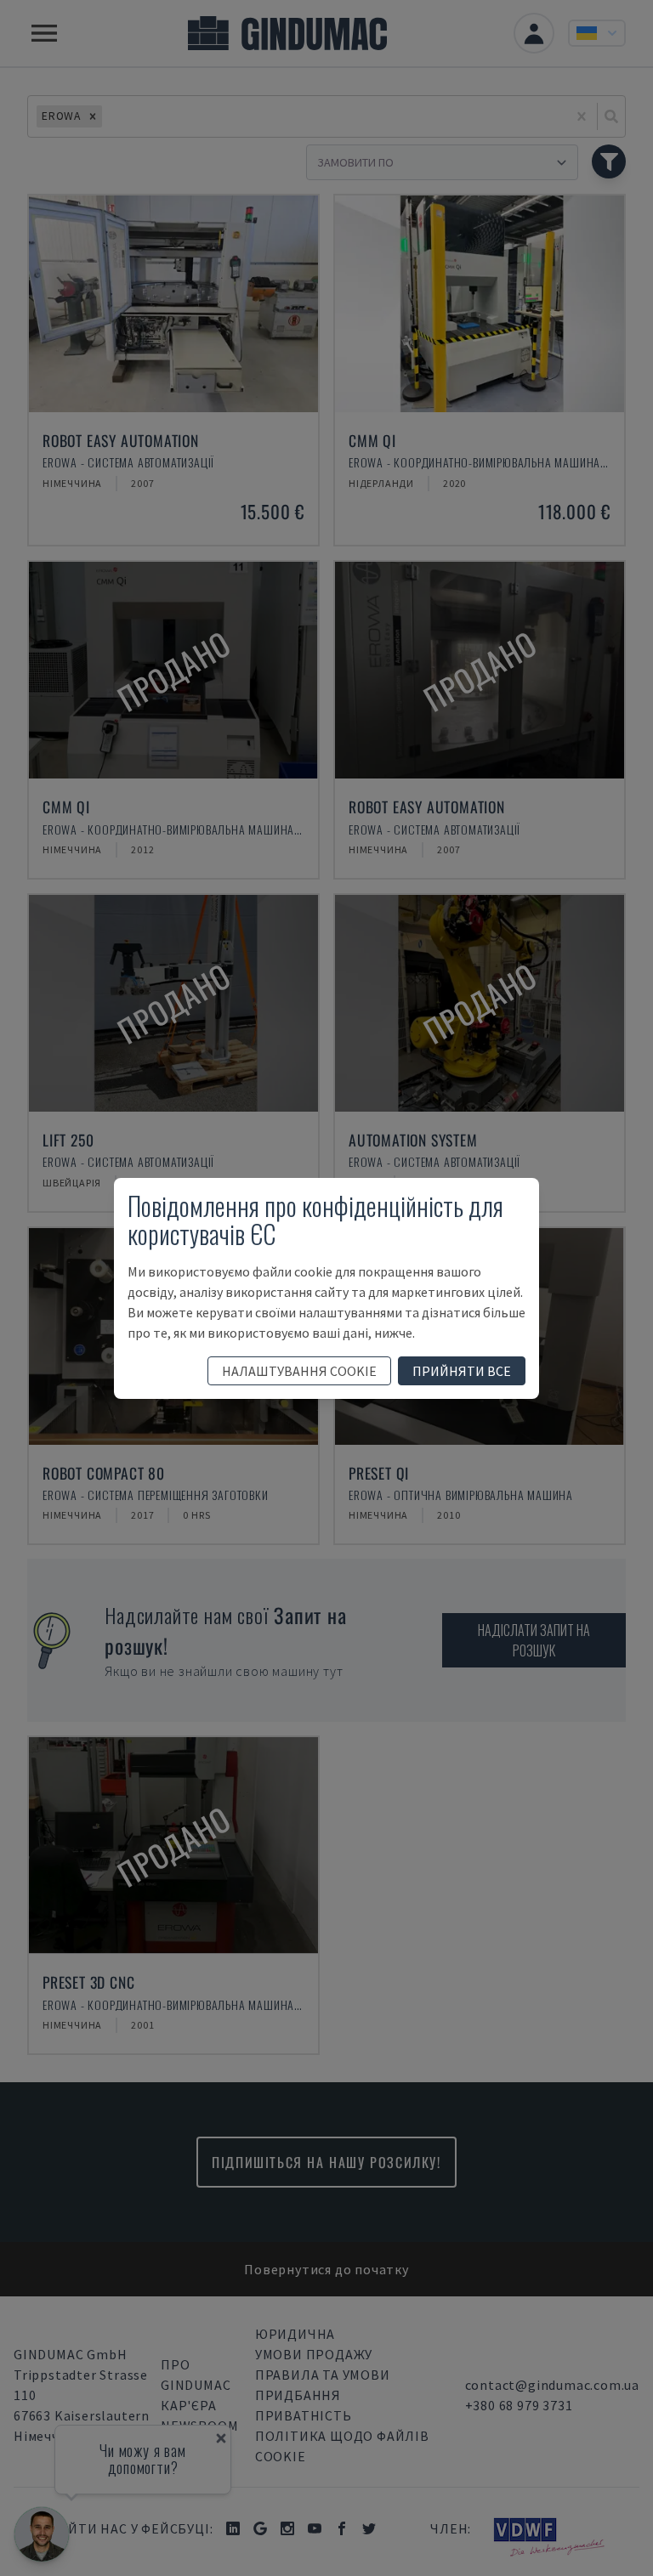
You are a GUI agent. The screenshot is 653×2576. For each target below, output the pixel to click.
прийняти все (462, 1371)
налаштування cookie (299, 1371)
